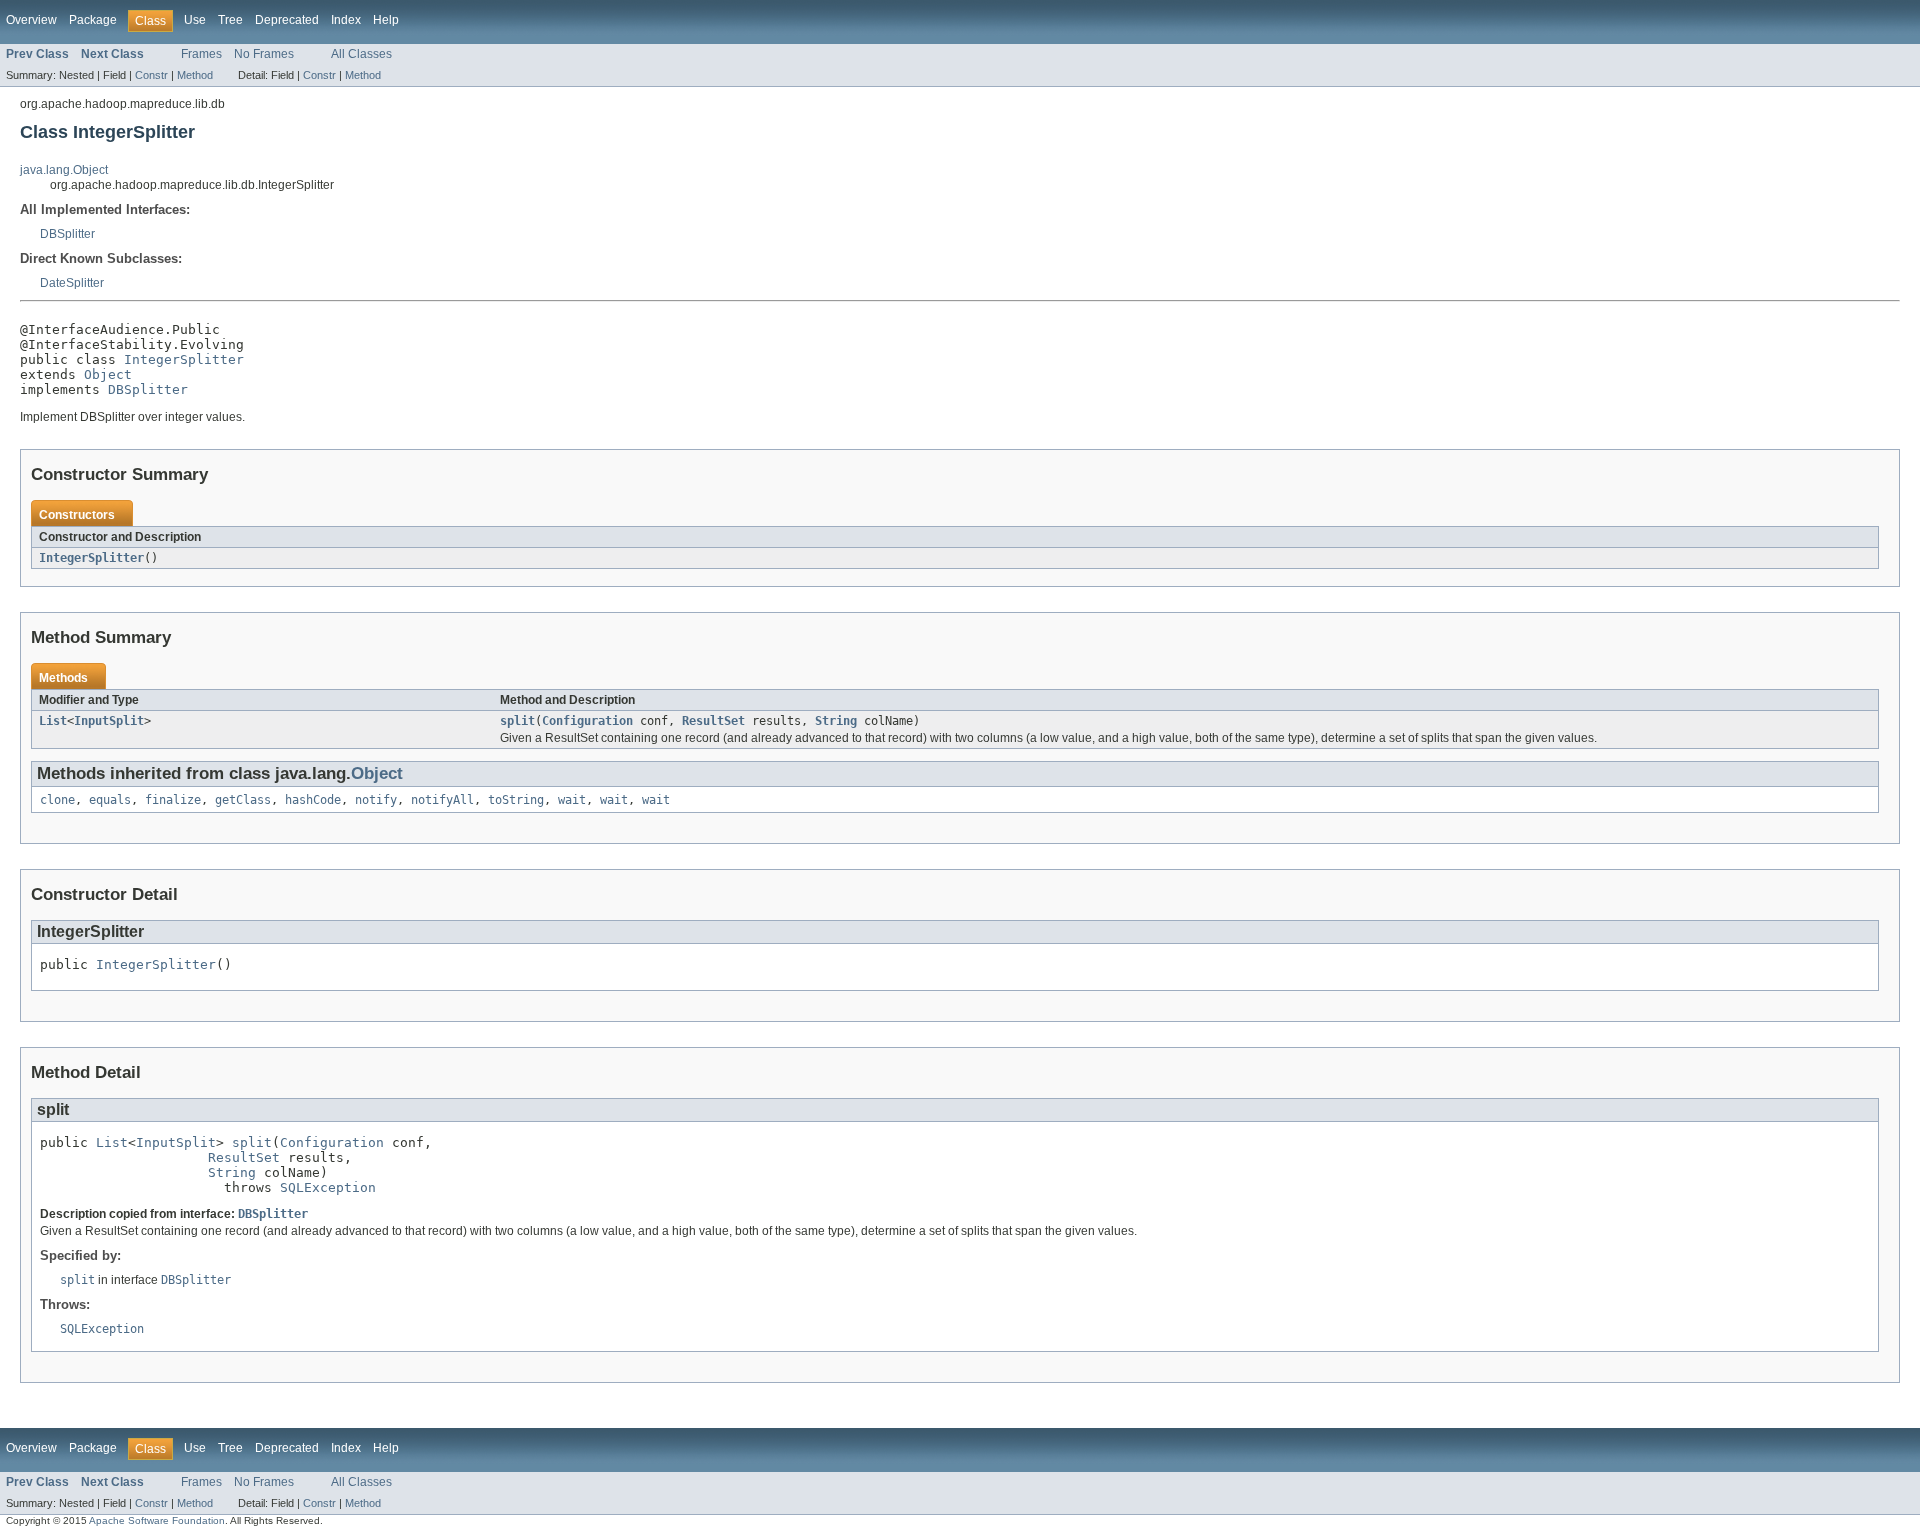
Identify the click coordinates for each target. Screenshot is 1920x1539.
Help (386, 20)
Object (108, 374)
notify (376, 800)
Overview (31, 20)
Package (93, 20)
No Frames (264, 54)
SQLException (328, 1187)
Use (195, 20)
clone (57, 800)
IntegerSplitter (184, 359)
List (53, 721)
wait (572, 800)
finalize (173, 800)
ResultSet (713, 721)
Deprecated (287, 20)
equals (110, 800)
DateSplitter (72, 283)
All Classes (361, 54)
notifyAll (442, 800)
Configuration (587, 721)
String (836, 721)
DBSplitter (67, 234)
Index (346, 20)
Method (195, 75)
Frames (201, 54)
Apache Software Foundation (157, 1520)
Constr (151, 75)
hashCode (313, 800)
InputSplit (109, 721)
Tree (230, 20)
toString (516, 800)
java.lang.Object (64, 170)
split (517, 721)
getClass (243, 800)
